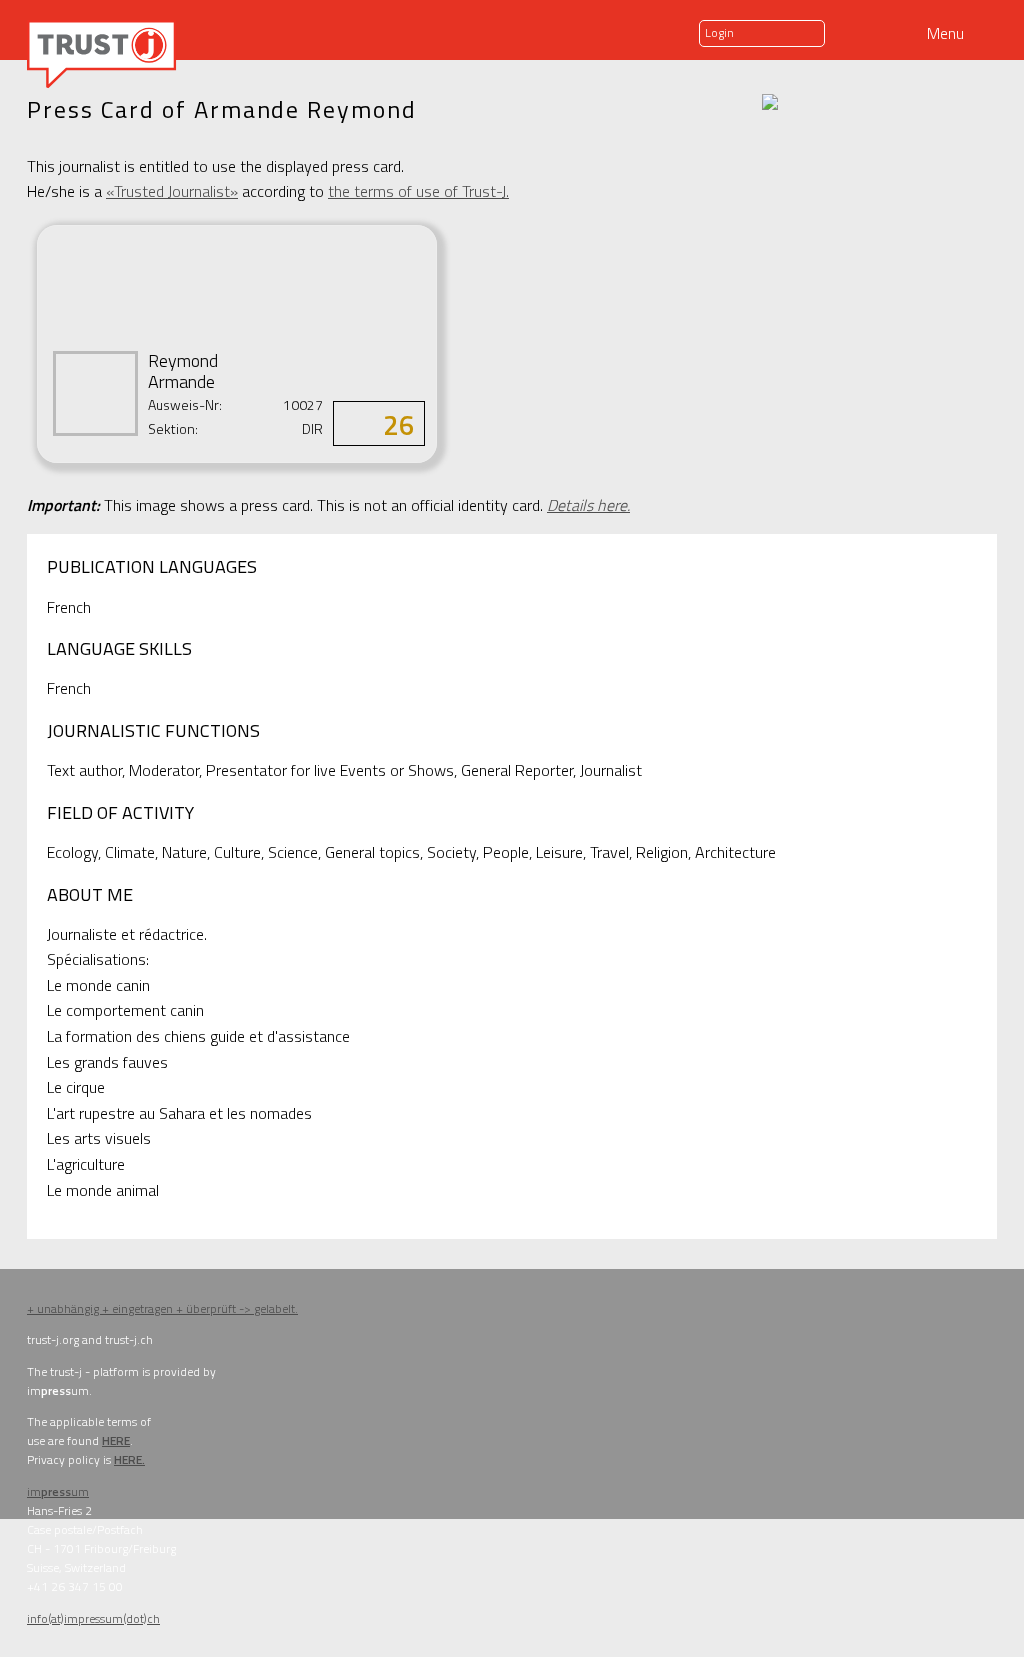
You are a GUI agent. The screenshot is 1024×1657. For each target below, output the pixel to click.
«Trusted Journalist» (172, 191)
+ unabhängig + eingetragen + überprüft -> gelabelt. (162, 1308)
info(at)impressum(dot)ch (93, 1618)
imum (58, 1491)
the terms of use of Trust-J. (418, 191)
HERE (116, 1440)
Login (719, 32)
